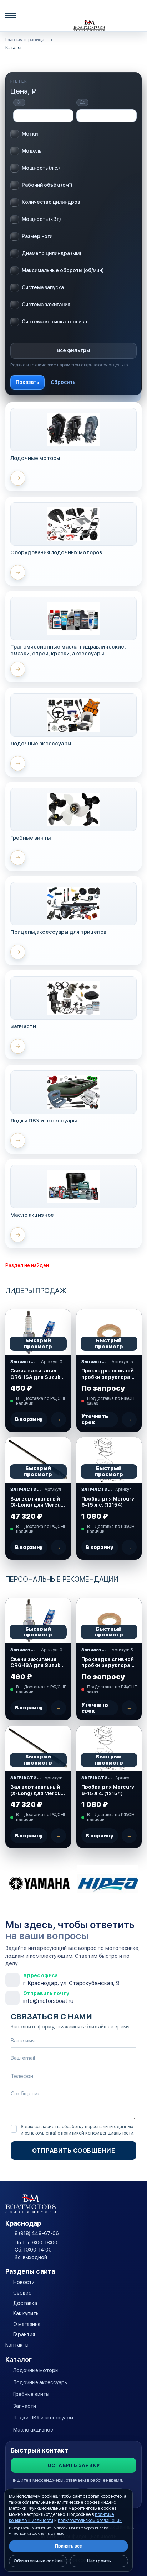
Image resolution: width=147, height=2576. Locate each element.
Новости (24, 2282)
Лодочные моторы (36, 2370)
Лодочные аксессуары (40, 2382)
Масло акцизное (33, 2430)
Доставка (25, 2303)
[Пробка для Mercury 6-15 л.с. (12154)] (109, 1460)
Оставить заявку (73, 2465)
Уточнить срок (95, 1419)
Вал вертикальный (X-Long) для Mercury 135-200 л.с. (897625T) (38, 1502)
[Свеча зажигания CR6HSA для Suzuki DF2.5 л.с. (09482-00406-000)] (38, 1332)
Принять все (69, 2546)
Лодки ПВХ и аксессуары (43, 2418)
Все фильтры (73, 350)
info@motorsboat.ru (48, 2001)
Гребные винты (31, 2394)
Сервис (22, 2293)
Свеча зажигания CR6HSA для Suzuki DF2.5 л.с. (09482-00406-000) (36, 1374)
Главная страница (25, 40)
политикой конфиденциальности (97, 2133)
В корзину (29, 1419)
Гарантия (24, 2334)
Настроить (99, 2561)
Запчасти (25, 2406)
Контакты (17, 2345)
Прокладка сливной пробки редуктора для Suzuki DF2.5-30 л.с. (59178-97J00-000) (108, 1374)
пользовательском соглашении (90, 2521)
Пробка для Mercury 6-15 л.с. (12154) (108, 1502)
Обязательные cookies (38, 2561)
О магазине (27, 2324)
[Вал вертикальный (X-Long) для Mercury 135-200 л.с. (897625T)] (38, 1460)
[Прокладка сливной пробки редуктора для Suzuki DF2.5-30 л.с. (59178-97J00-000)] (109, 1332)
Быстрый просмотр (38, 1343)
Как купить (26, 2313)
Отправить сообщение (74, 2151)
